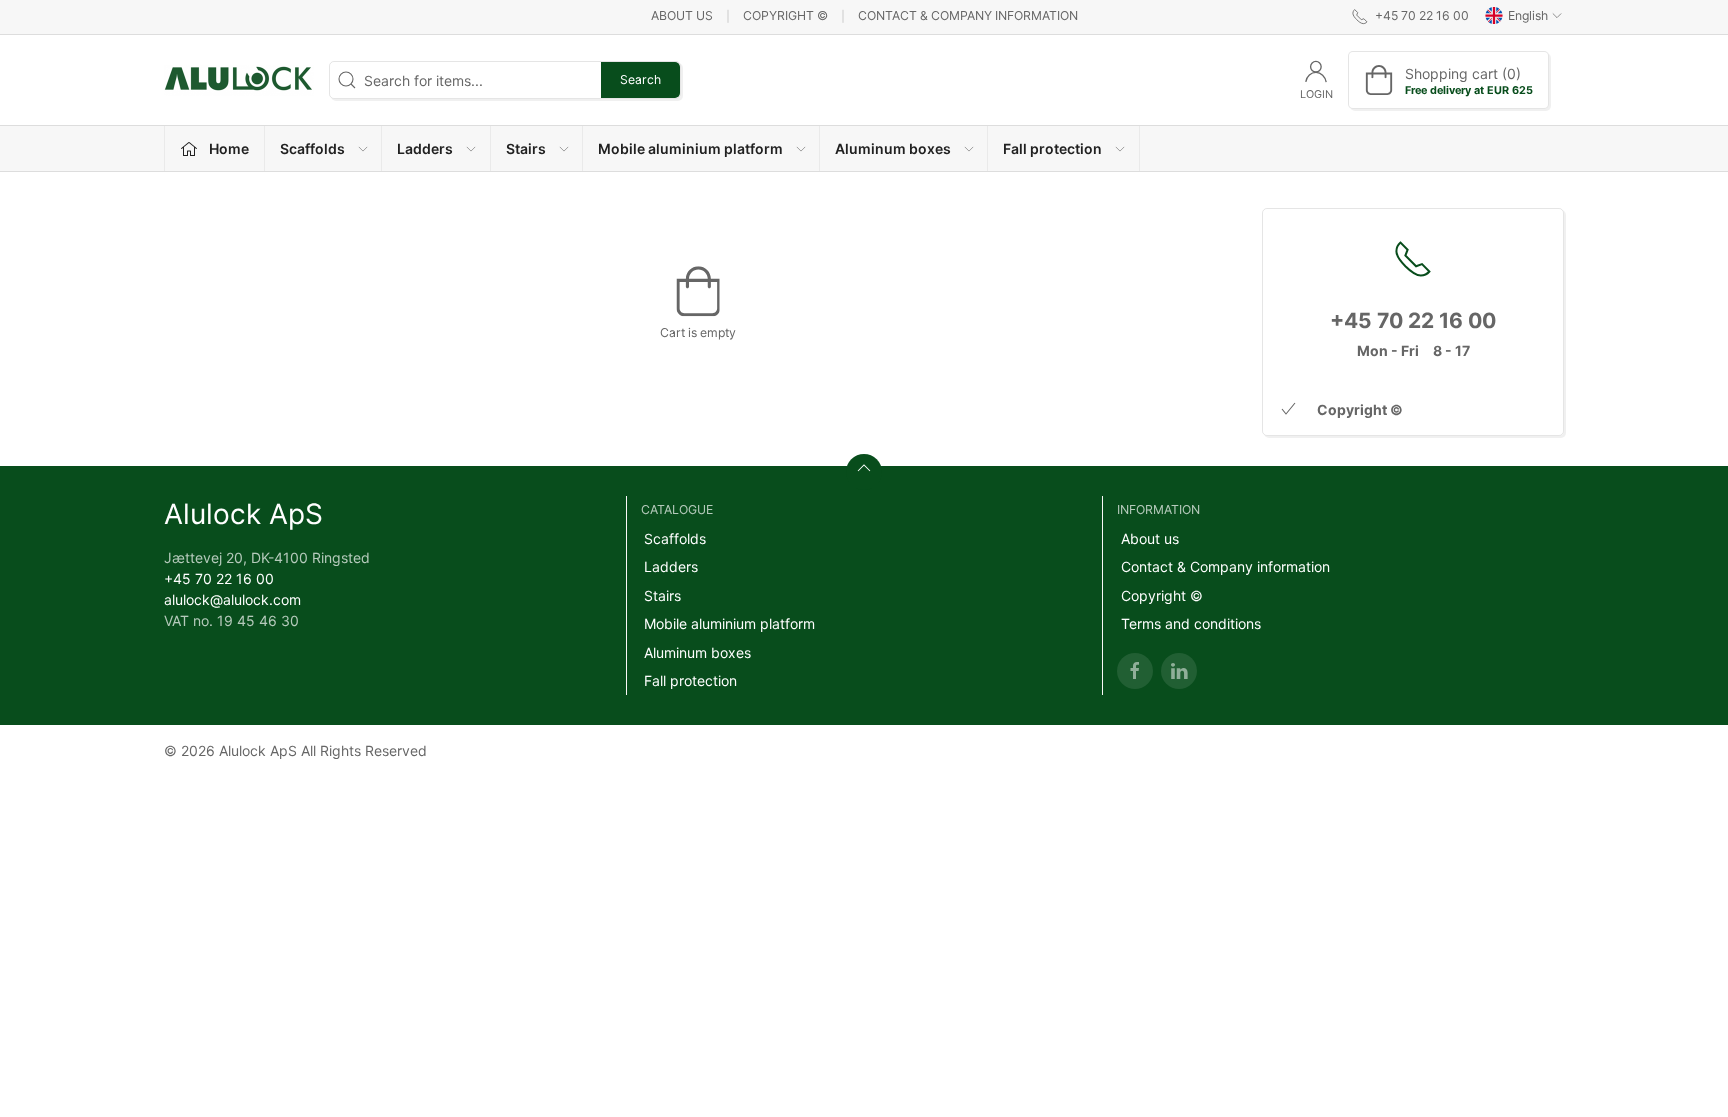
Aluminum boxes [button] (893, 148)
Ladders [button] (425, 148)
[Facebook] (1135, 671)
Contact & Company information (968, 15)
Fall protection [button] (1052, 148)
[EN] (239, 80)
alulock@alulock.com (232, 599)
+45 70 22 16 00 (219, 578)
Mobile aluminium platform (729, 623)
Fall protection (690, 680)
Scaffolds (675, 538)
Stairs (662, 595)
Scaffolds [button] (312, 148)
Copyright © (785, 15)
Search (640, 79)
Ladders (671, 566)
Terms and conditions (1191, 623)
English (1528, 15)
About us (682, 15)
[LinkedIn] (1179, 671)
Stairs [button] (526, 148)
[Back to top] (864, 472)
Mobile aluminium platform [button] (690, 148)
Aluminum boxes (697, 652)
